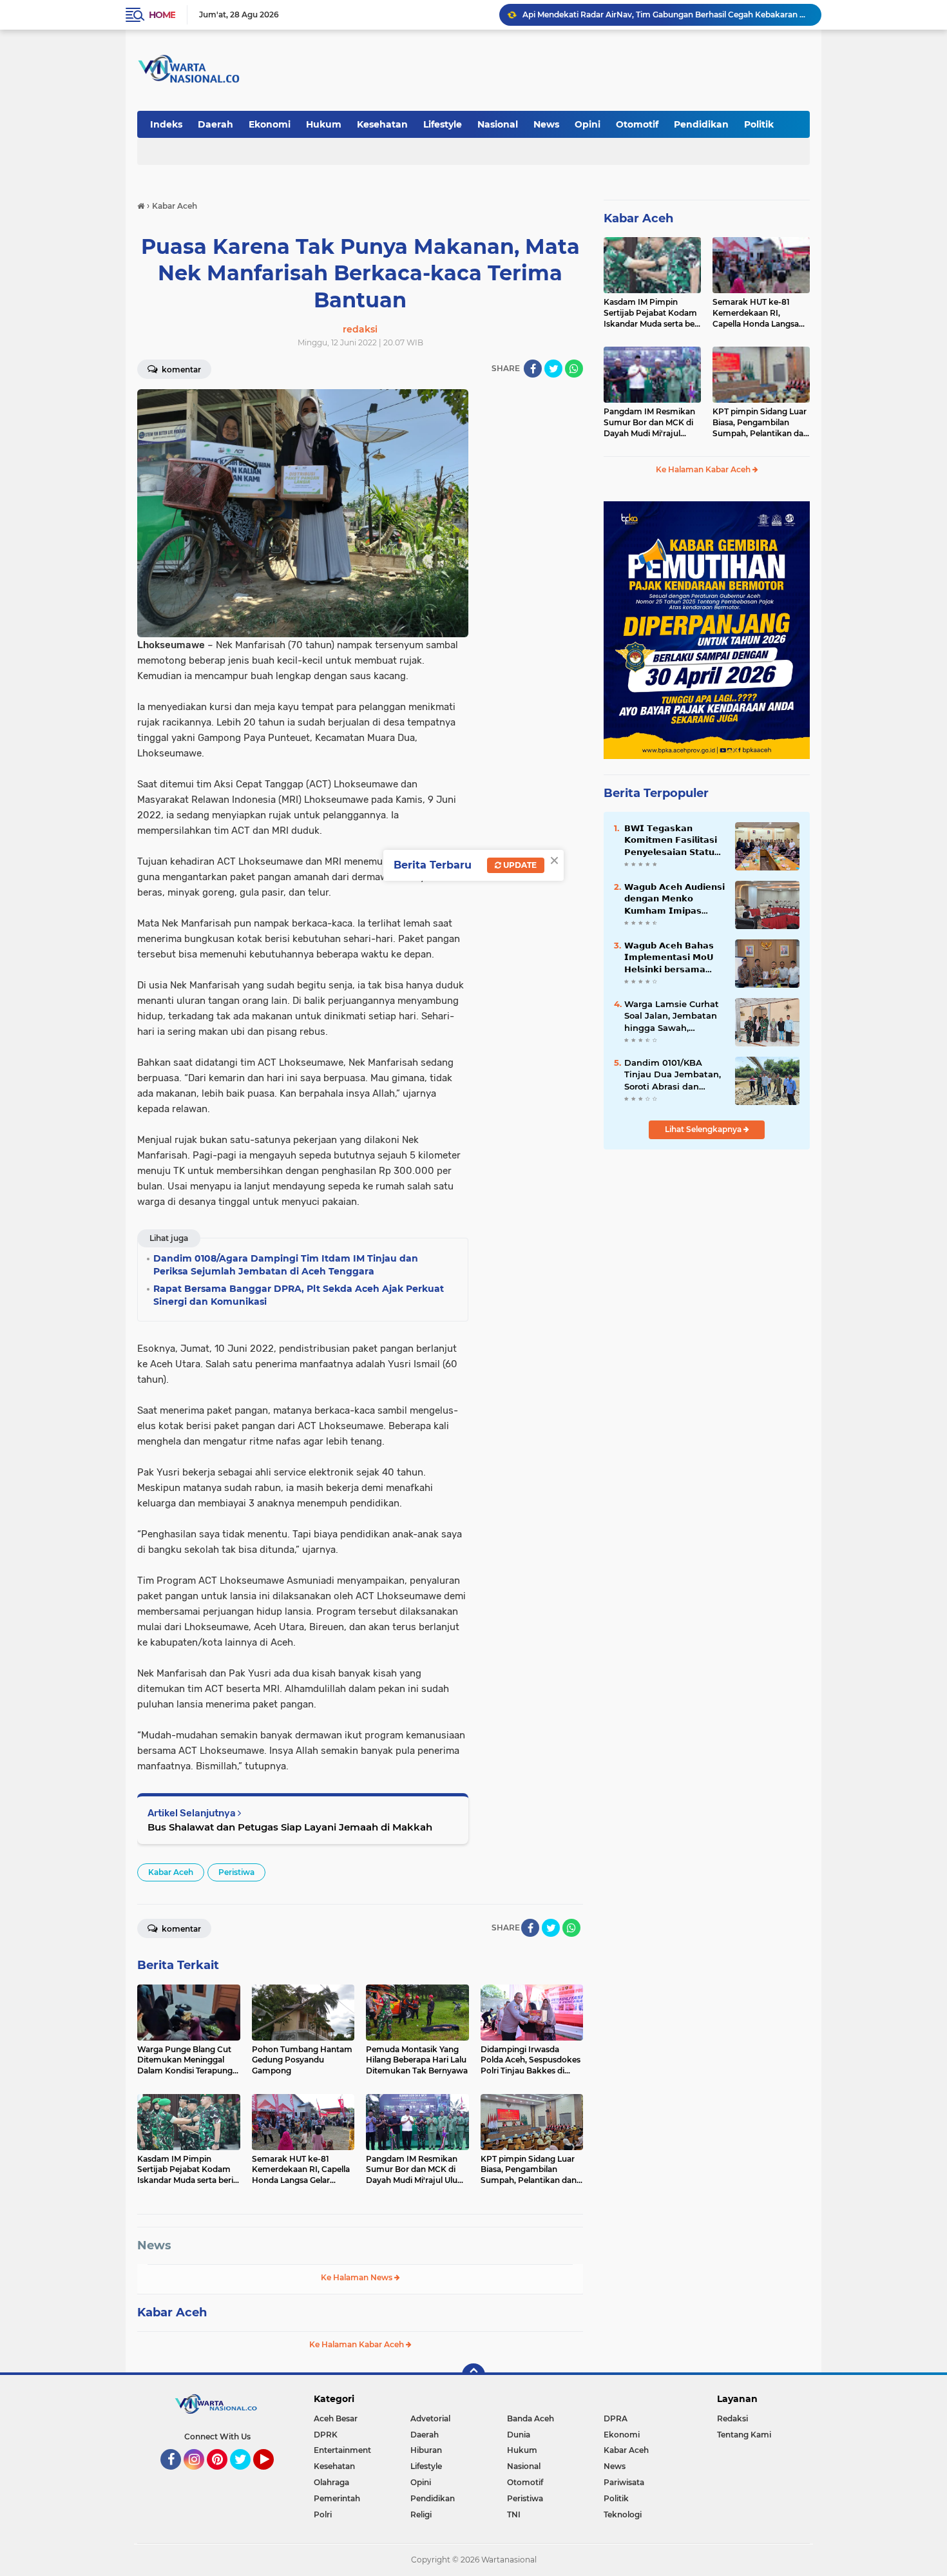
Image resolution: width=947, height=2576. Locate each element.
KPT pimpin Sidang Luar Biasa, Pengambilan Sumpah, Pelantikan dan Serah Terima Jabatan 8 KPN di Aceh (760, 423)
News (546, 124)
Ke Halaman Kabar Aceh (358, 2344)
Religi (421, 2514)
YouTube (272, 2475)
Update (519, 865)
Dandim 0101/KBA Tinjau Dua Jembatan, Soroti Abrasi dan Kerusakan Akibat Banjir (673, 1075)
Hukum (324, 124)
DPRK (326, 2435)
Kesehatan (382, 124)
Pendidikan (701, 124)
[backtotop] (473, 2375)
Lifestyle (443, 124)
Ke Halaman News (358, 2277)
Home (162, 15)
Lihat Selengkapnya (704, 1129)
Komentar (180, 370)
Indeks (166, 124)
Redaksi (732, 2418)
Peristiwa (236, 1872)
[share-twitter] (553, 369)
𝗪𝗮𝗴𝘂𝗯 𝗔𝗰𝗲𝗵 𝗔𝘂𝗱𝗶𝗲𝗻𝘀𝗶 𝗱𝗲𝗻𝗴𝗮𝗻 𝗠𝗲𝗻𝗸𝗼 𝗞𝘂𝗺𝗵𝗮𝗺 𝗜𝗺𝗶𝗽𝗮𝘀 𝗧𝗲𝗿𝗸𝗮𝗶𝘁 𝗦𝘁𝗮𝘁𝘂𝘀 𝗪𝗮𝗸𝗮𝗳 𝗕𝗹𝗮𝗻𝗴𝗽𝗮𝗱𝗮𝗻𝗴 (674, 899)
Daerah (215, 124)
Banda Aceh (531, 2418)
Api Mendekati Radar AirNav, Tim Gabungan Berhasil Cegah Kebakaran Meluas (666, 14)
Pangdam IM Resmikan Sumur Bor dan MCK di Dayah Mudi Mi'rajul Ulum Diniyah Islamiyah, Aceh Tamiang (651, 423)
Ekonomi (270, 124)
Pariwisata (624, 2482)
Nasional (498, 124)
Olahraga (331, 2482)
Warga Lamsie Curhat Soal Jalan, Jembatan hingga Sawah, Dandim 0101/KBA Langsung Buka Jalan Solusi (672, 1016)
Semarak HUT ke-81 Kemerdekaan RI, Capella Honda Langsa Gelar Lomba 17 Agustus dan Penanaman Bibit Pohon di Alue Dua (759, 313)
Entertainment (342, 2450)
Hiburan (426, 2450)
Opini (588, 124)
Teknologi (623, 2514)
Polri (323, 2514)
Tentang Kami (744, 2435)
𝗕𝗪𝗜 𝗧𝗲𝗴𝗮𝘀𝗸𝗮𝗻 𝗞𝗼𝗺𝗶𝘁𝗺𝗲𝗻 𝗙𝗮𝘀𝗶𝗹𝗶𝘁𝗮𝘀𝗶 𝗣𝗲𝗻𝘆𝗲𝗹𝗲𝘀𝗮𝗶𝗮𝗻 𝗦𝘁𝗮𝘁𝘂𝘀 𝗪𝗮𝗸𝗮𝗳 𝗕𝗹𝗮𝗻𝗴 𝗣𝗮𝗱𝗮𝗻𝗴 (673, 840)
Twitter (246, 2475)
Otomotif (637, 124)
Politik (759, 124)
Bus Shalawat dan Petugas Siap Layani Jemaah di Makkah (290, 1827)
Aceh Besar (336, 2418)
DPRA (616, 2418)
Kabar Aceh (171, 1872)
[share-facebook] (533, 369)
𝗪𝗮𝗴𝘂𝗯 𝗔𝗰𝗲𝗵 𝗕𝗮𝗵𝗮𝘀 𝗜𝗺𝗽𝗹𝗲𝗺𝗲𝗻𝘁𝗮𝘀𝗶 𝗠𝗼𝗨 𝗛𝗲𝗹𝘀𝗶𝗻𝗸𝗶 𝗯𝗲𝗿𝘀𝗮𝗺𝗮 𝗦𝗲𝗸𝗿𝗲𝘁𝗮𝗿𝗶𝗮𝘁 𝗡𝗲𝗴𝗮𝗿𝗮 (669, 957)
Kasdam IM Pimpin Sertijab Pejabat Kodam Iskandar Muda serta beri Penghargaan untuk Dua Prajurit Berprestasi (652, 313)
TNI (514, 2514)
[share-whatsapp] (574, 369)
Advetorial (430, 2418)
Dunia (519, 2435)
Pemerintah (337, 2498)
